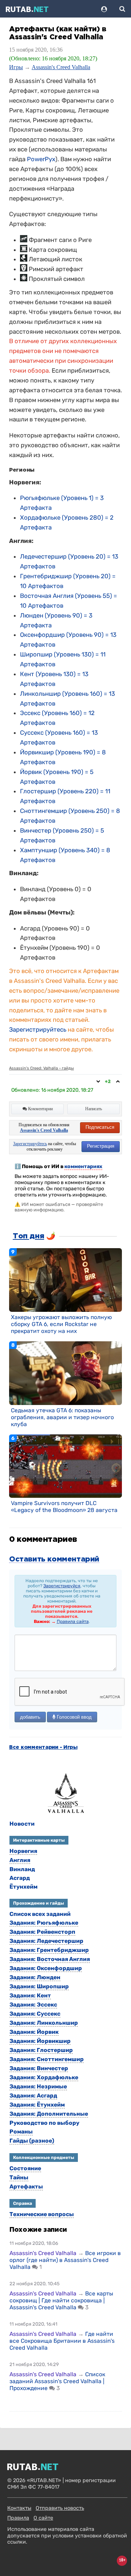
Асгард (20, 1878)
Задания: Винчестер (39, 2068)
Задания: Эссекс (33, 2005)
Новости (22, 1824)
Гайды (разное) (32, 2141)
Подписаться (100, 1127)
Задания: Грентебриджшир (49, 1950)
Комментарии (40, 1109)
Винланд (22, 1869)
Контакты (19, 2508)
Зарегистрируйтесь (38, 1029)
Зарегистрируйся (62, 1586)
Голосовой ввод (74, 1717)
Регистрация (101, 1146)
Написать (94, 1109)
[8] (65, 1373)
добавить (30, 1717)
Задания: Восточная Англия (50, 1959)
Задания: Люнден (35, 1977)
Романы (21, 2132)
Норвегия (23, 1851)
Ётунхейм (23, 1887)
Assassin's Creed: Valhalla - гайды (41, 1068)
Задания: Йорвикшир (40, 2041)
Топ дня (28, 1236)
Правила (18, 2518)
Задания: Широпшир (39, 1986)
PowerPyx (41, 159)
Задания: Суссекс (35, 2014)
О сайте (43, 2518)
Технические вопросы (42, 2214)
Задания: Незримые (38, 2086)
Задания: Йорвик (34, 2032)
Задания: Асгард (33, 2095)
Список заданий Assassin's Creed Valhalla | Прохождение (57, 2381)
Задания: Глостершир (41, 2050)
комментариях (83, 1166)
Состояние (25, 2168)
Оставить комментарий (54, 1559)
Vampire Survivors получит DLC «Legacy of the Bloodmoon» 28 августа (64, 1507)
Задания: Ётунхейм (37, 2105)
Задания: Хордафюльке (44, 2077)
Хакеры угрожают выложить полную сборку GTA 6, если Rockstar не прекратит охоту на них (61, 1324)
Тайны (19, 2177)
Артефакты (26, 2186)
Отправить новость (60, 2508)
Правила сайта (73, 1622)
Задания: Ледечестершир (46, 1941)
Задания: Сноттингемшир (47, 2059)
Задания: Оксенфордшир (46, 1968)
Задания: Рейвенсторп (42, 1932)
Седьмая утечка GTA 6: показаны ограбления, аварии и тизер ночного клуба (62, 1417)
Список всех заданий (40, 1914)
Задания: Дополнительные (49, 2114)
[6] (65, 1466)
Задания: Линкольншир (44, 2023)
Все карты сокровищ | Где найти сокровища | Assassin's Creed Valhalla (61, 2300)
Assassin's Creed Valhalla (61, 67)
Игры (16, 67)
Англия (20, 1860)
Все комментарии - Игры (43, 1747)
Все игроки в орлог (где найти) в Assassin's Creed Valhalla (65, 2260)
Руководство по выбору (44, 2123)
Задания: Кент (30, 1995)
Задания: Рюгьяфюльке (44, 1923)
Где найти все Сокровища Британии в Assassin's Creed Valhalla (62, 2341)
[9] (65, 1280)
